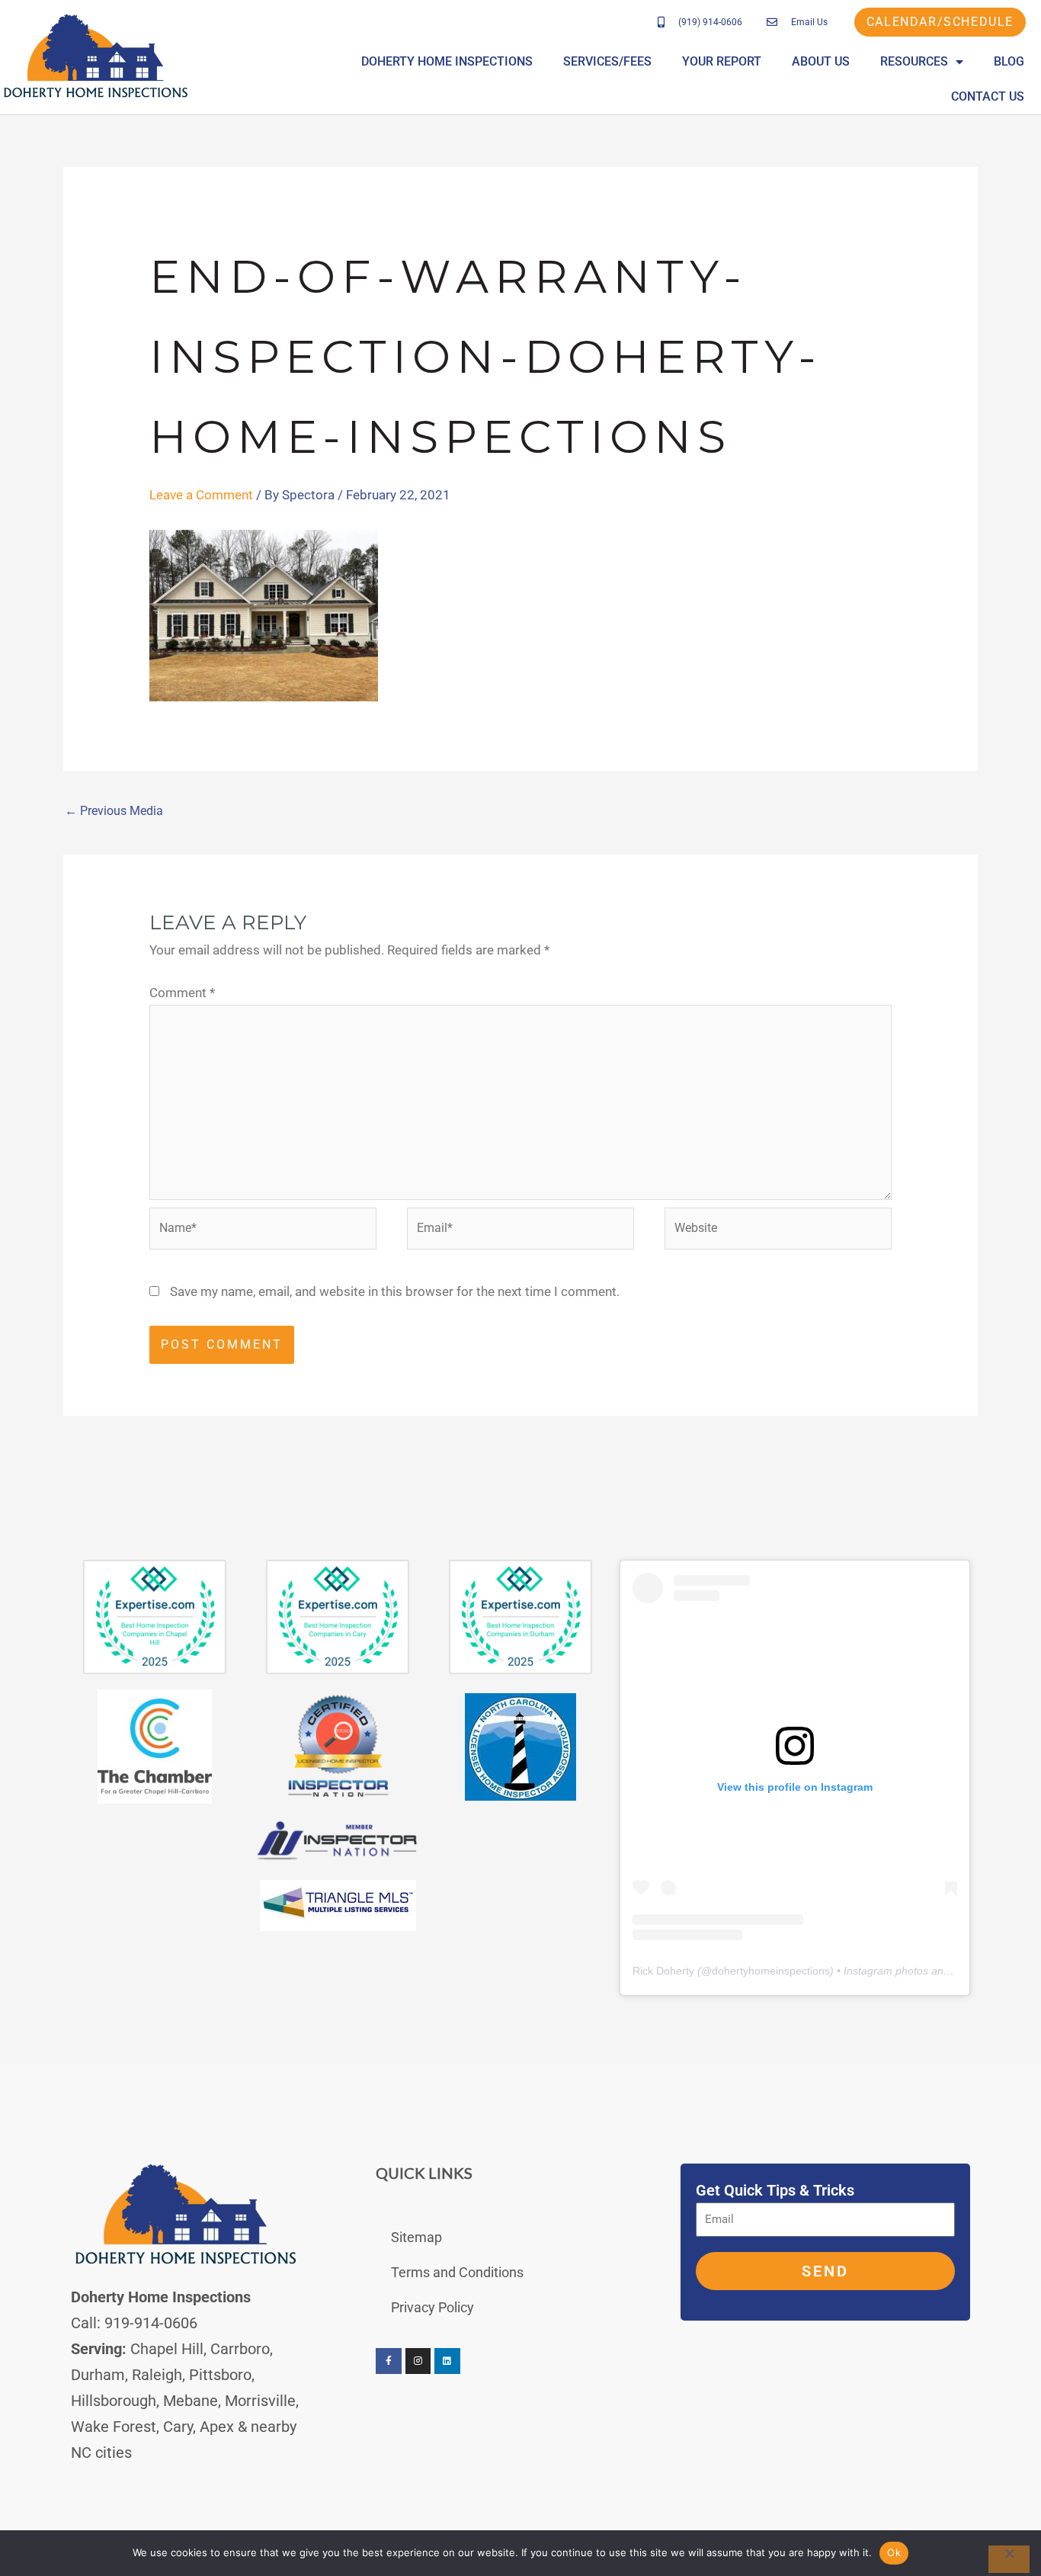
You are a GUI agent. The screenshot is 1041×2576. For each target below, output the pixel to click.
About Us (821, 61)
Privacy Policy (432, 2307)
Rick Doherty (663, 1971)
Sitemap (416, 2237)
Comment (182, 993)
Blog (1009, 61)
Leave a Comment (201, 495)
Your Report (722, 61)
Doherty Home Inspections (447, 61)
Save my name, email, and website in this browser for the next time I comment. (395, 1291)
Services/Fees (607, 61)
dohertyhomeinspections (771, 1971)
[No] (1009, 2559)
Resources (914, 61)
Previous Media (114, 811)
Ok (894, 2552)
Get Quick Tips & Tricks (775, 2190)
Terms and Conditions (457, 2272)
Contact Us (988, 96)
